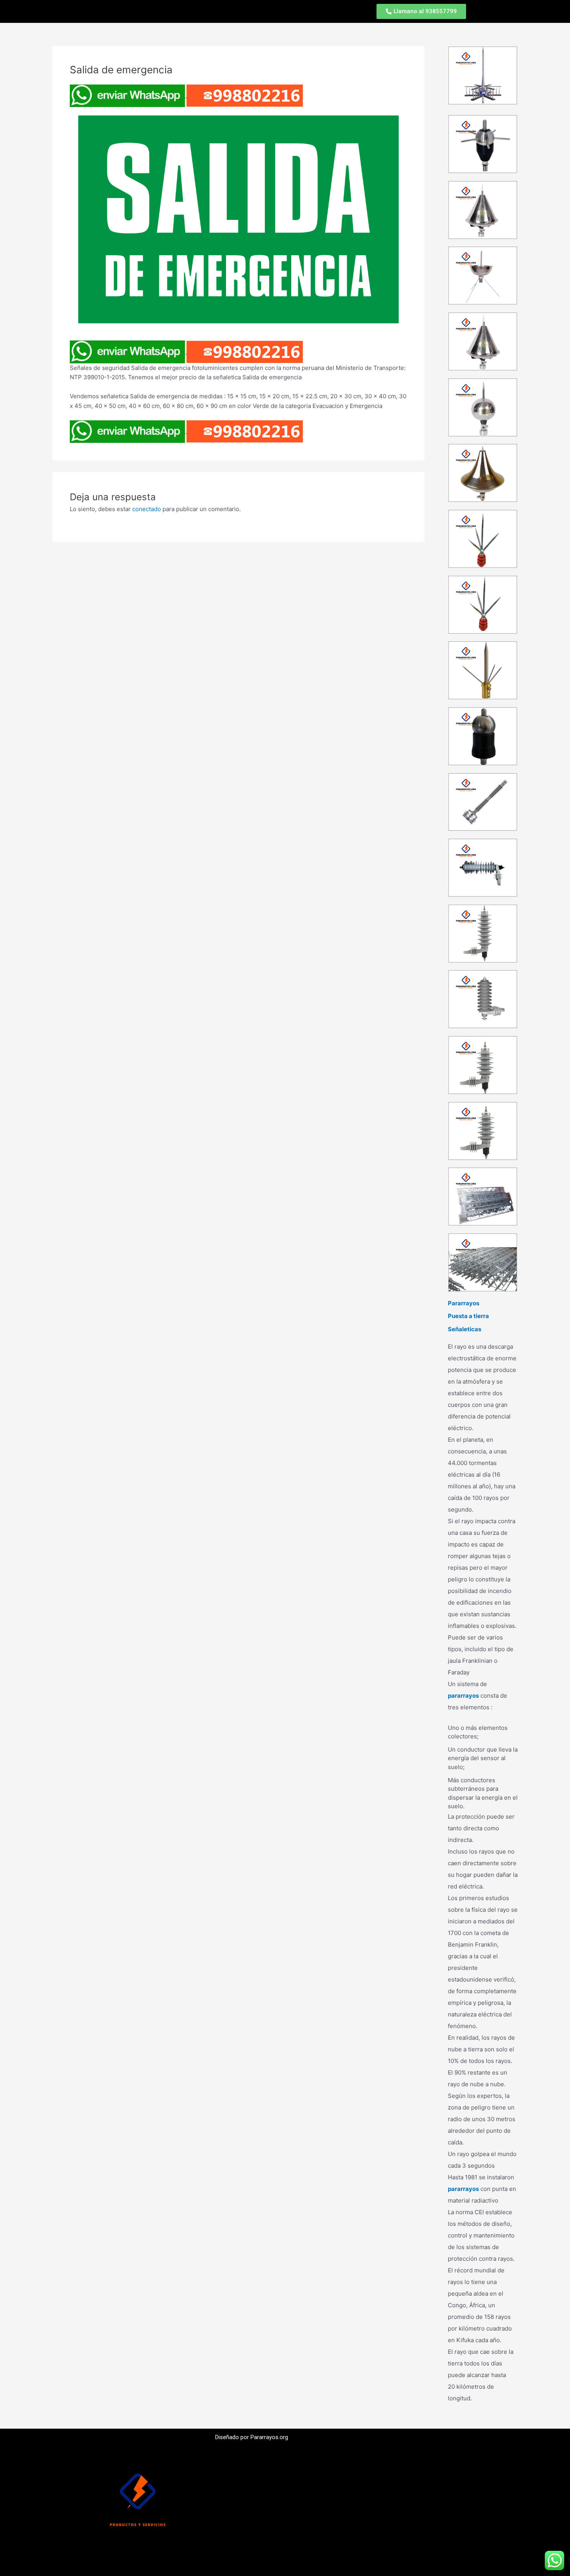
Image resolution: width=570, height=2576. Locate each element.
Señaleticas (465, 1329)
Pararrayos (464, 1303)
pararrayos (463, 1696)
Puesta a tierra (468, 1316)
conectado (147, 509)
